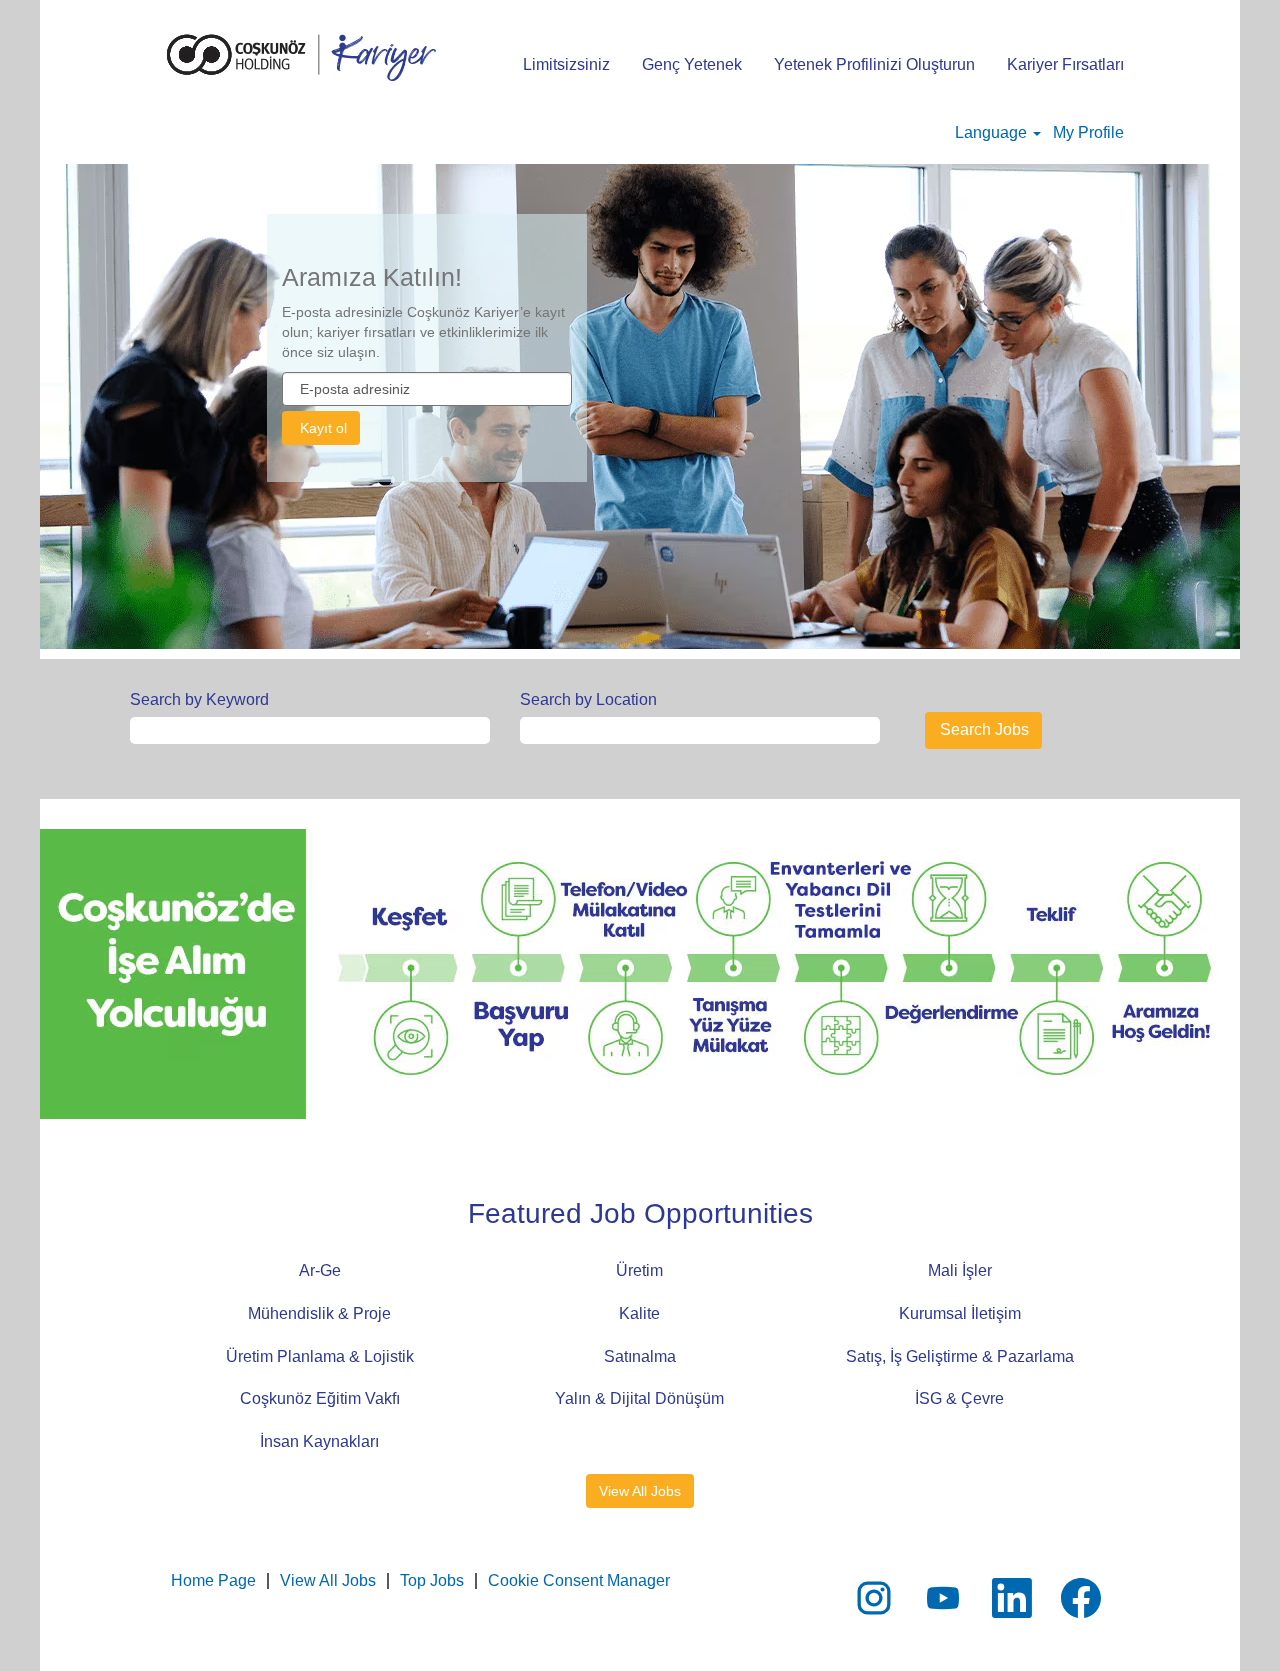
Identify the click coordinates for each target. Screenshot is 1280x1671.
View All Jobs (640, 1491)
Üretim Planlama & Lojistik (320, 1356)
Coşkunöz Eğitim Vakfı (320, 1398)
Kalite (639, 1313)
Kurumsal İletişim (960, 1313)
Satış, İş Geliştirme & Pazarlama (960, 1356)
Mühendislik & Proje (319, 1313)
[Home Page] (301, 57)
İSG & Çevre (959, 1398)
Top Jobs (432, 1580)
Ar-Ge (320, 1270)
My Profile (1088, 132)
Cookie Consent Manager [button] (579, 1580)
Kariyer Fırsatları (1065, 64)
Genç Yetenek (692, 64)
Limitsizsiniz (566, 64)
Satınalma (640, 1356)
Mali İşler (960, 1270)
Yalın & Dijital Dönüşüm (639, 1398)
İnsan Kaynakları (319, 1441)
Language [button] (993, 132)
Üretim (639, 1270)
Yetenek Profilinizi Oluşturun (874, 64)
